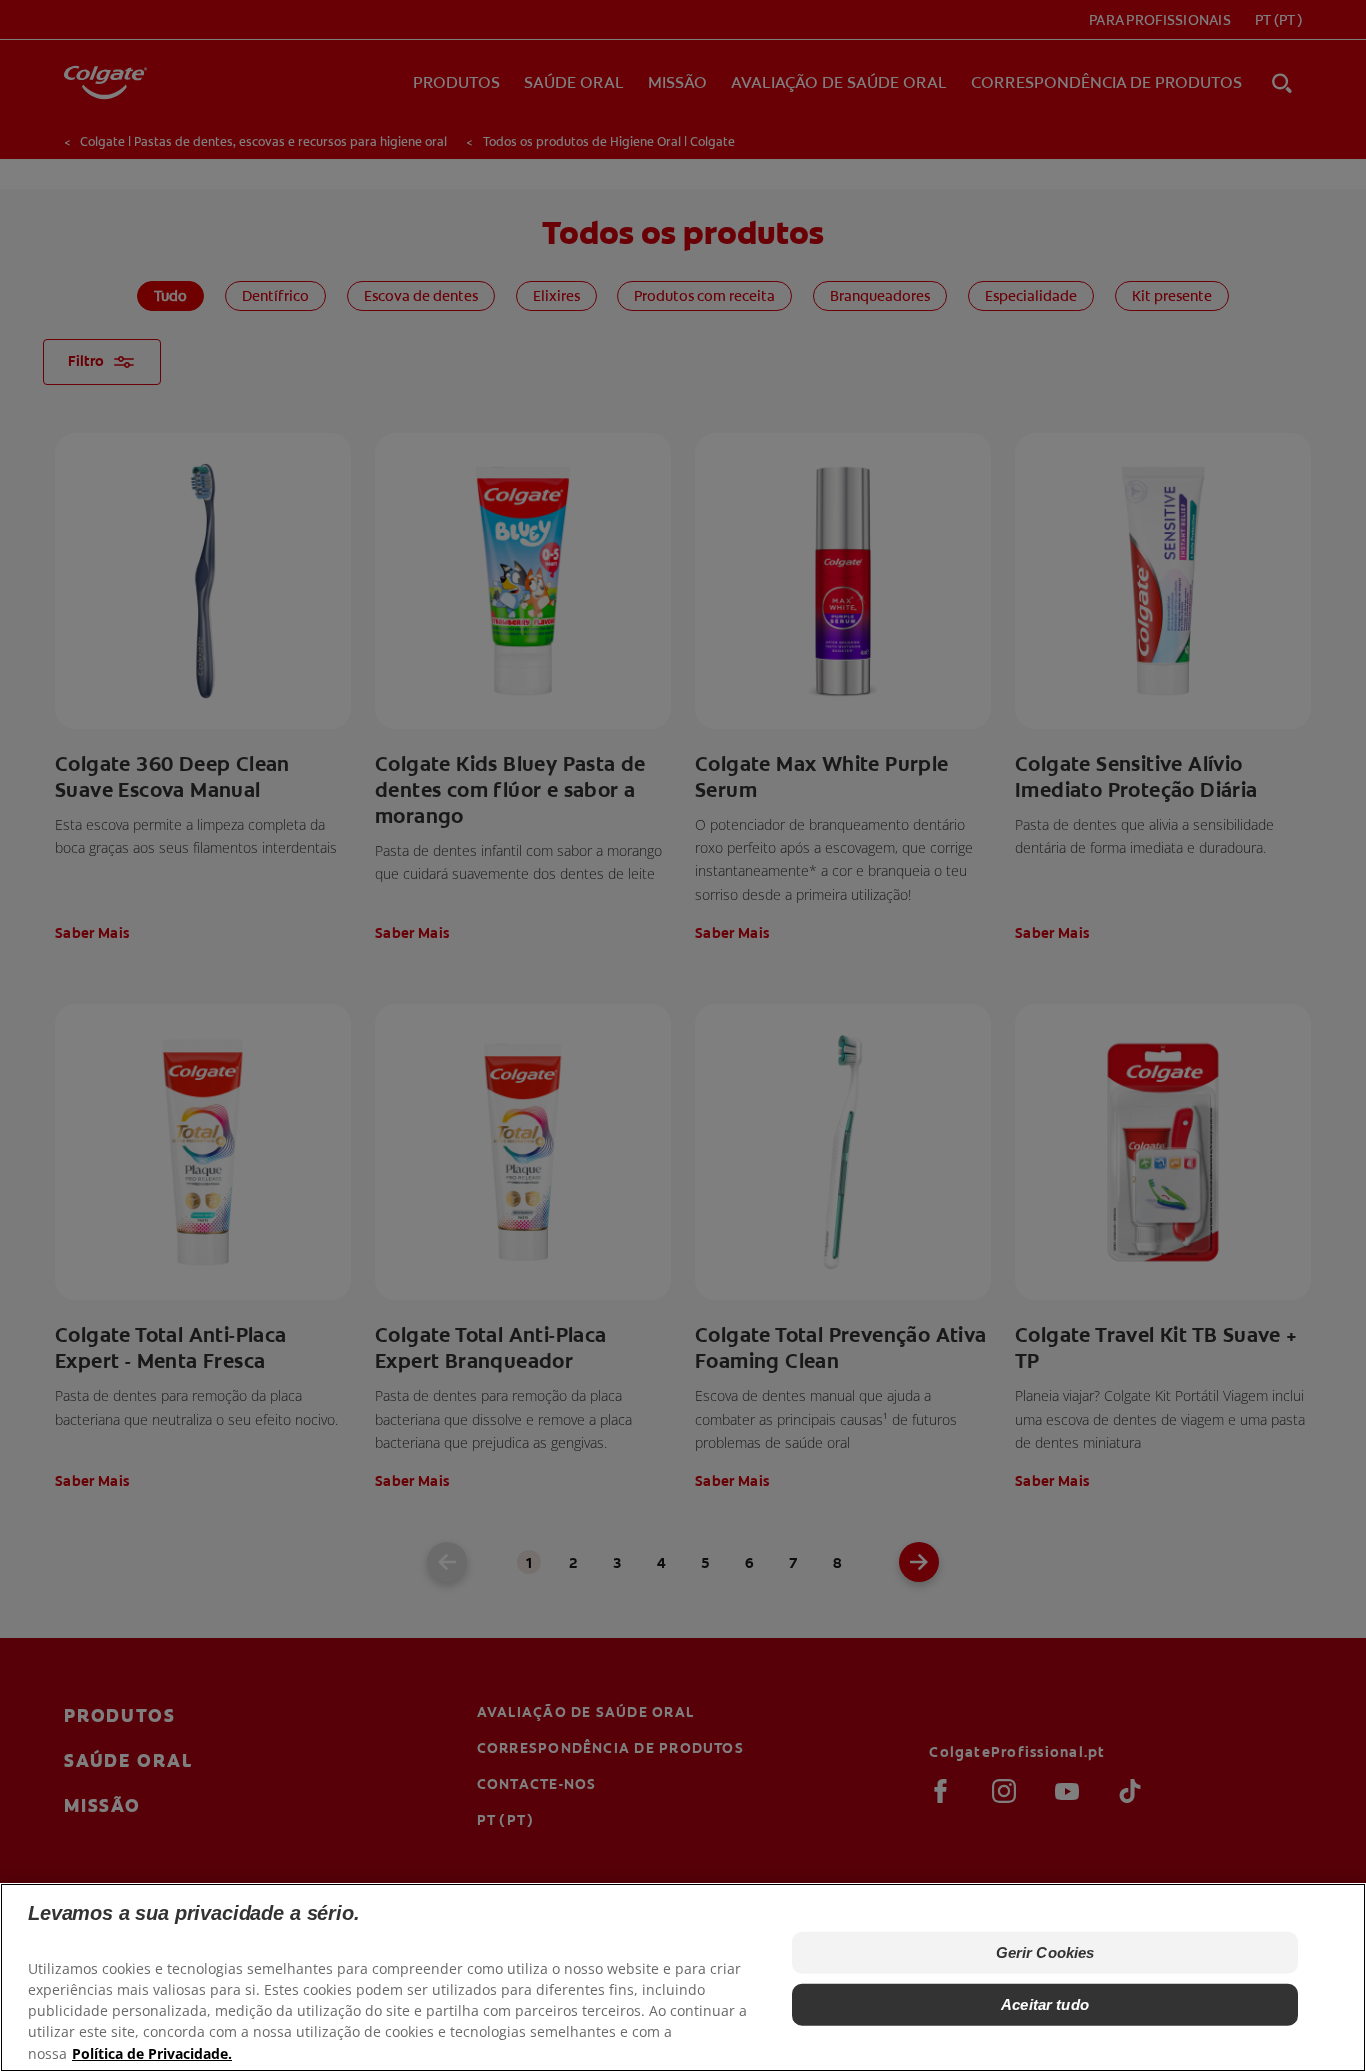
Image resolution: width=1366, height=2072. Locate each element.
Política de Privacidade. (152, 2052)
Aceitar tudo (1045, 2004)
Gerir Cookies (1045, 1952)
